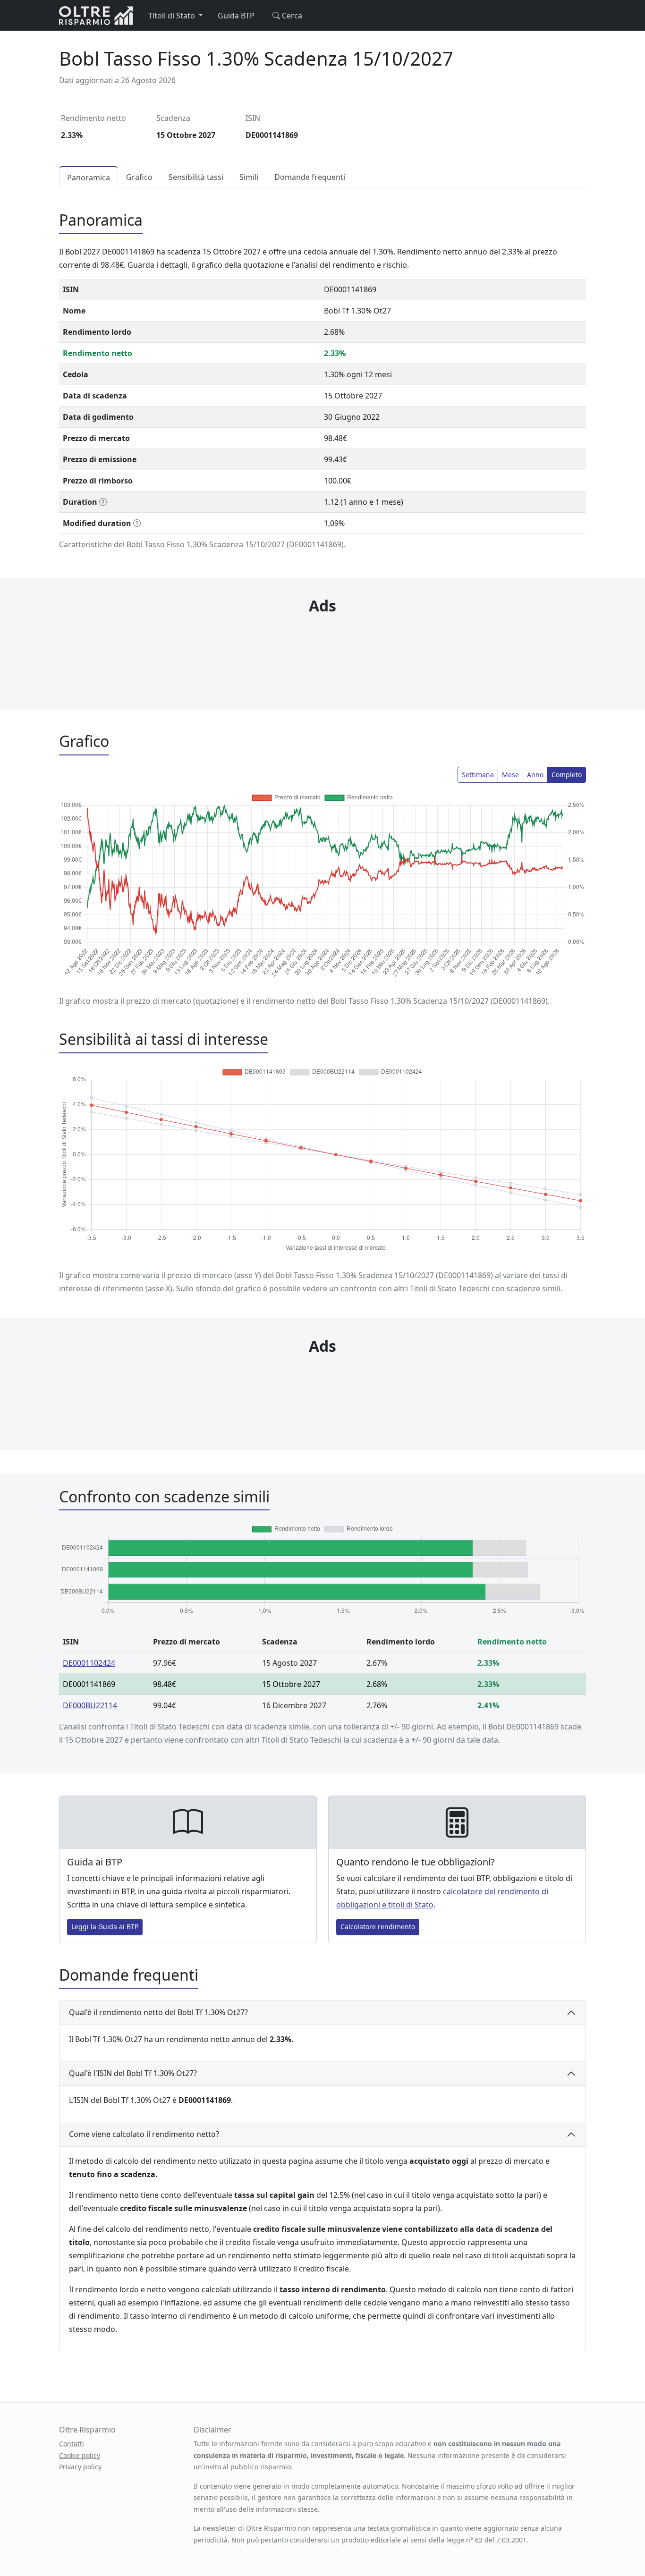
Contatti (72, 2444)
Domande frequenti (310, 177)
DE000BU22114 (90, 1705)
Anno (535, 775)
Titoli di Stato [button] (173, 16)
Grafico (139, 177)
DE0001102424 (89, 1663)
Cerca (291, 16)
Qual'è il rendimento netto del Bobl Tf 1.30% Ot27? (158, 2012)
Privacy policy (80, 2467)
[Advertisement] (322, 644)
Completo (567, 775)
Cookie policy (80, 2455)
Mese (510, 775)
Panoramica (89, 178)
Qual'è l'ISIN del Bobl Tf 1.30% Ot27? (133, 2073)
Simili (249, 177)
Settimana (478, 775)
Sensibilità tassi (196, 177)
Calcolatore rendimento (378, 1927)
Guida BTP (236, 16)
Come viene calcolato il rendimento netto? (144, 2134)
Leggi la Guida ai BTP (105, 1927)
